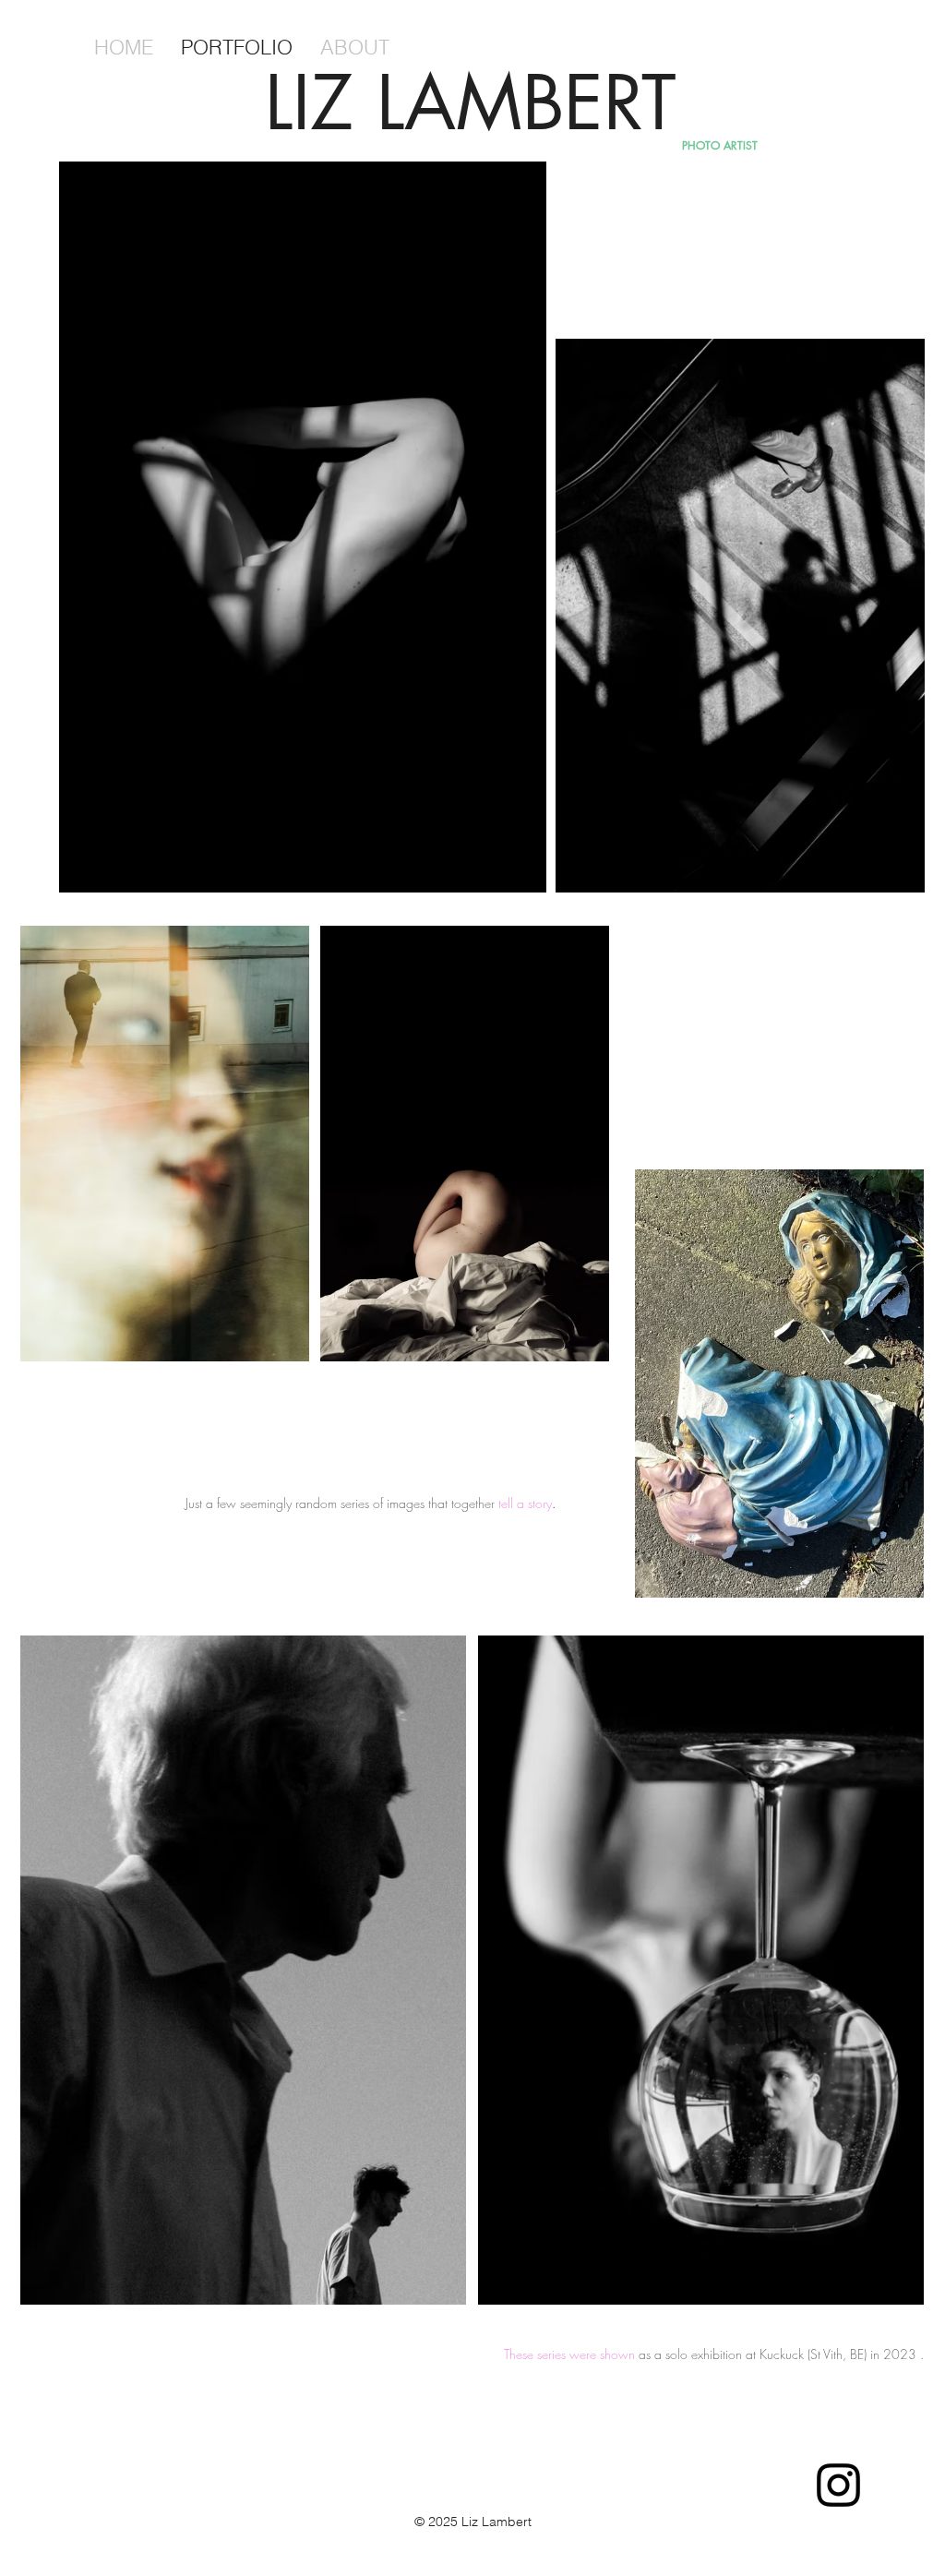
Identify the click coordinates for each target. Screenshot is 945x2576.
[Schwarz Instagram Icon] (838, 2485)
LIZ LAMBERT (471, 102)
